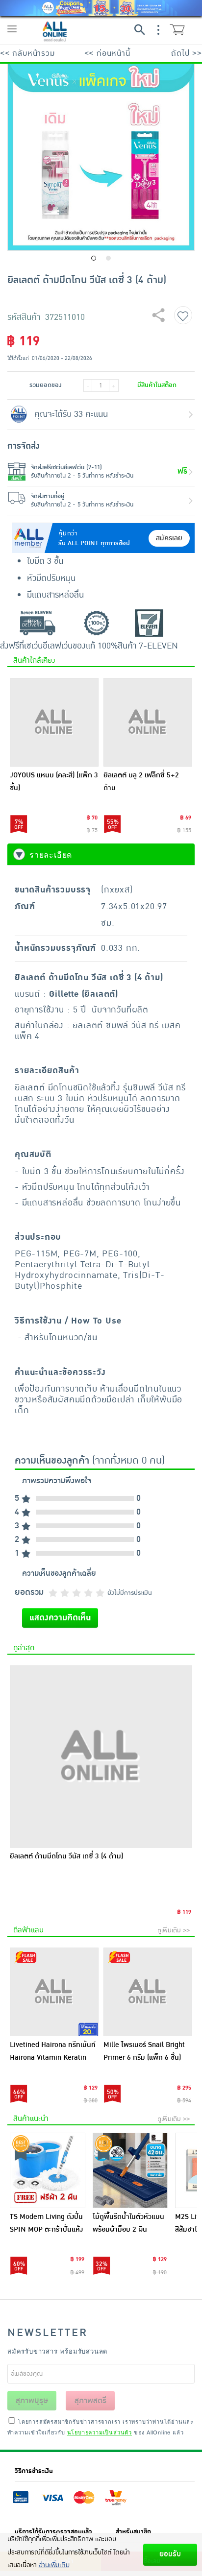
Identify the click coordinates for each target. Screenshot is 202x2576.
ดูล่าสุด (24, 1648)
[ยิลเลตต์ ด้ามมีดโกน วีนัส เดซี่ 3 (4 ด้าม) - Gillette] (101, 1757)
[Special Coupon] (101, 8)
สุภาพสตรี (90, 2401)
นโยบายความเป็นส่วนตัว (100, 2432)
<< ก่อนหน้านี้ (107, 53)
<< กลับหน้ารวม (27, 53)
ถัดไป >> (187, 53)
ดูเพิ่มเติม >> (174, 1930)
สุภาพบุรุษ (32, 2401)
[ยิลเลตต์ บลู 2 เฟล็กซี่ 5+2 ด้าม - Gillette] (148, 722)
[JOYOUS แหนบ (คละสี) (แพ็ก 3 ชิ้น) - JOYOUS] (54, 722)
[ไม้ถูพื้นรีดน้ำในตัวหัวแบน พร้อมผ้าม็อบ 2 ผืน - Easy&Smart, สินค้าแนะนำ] (130, 2170)
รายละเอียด (51, 855)
